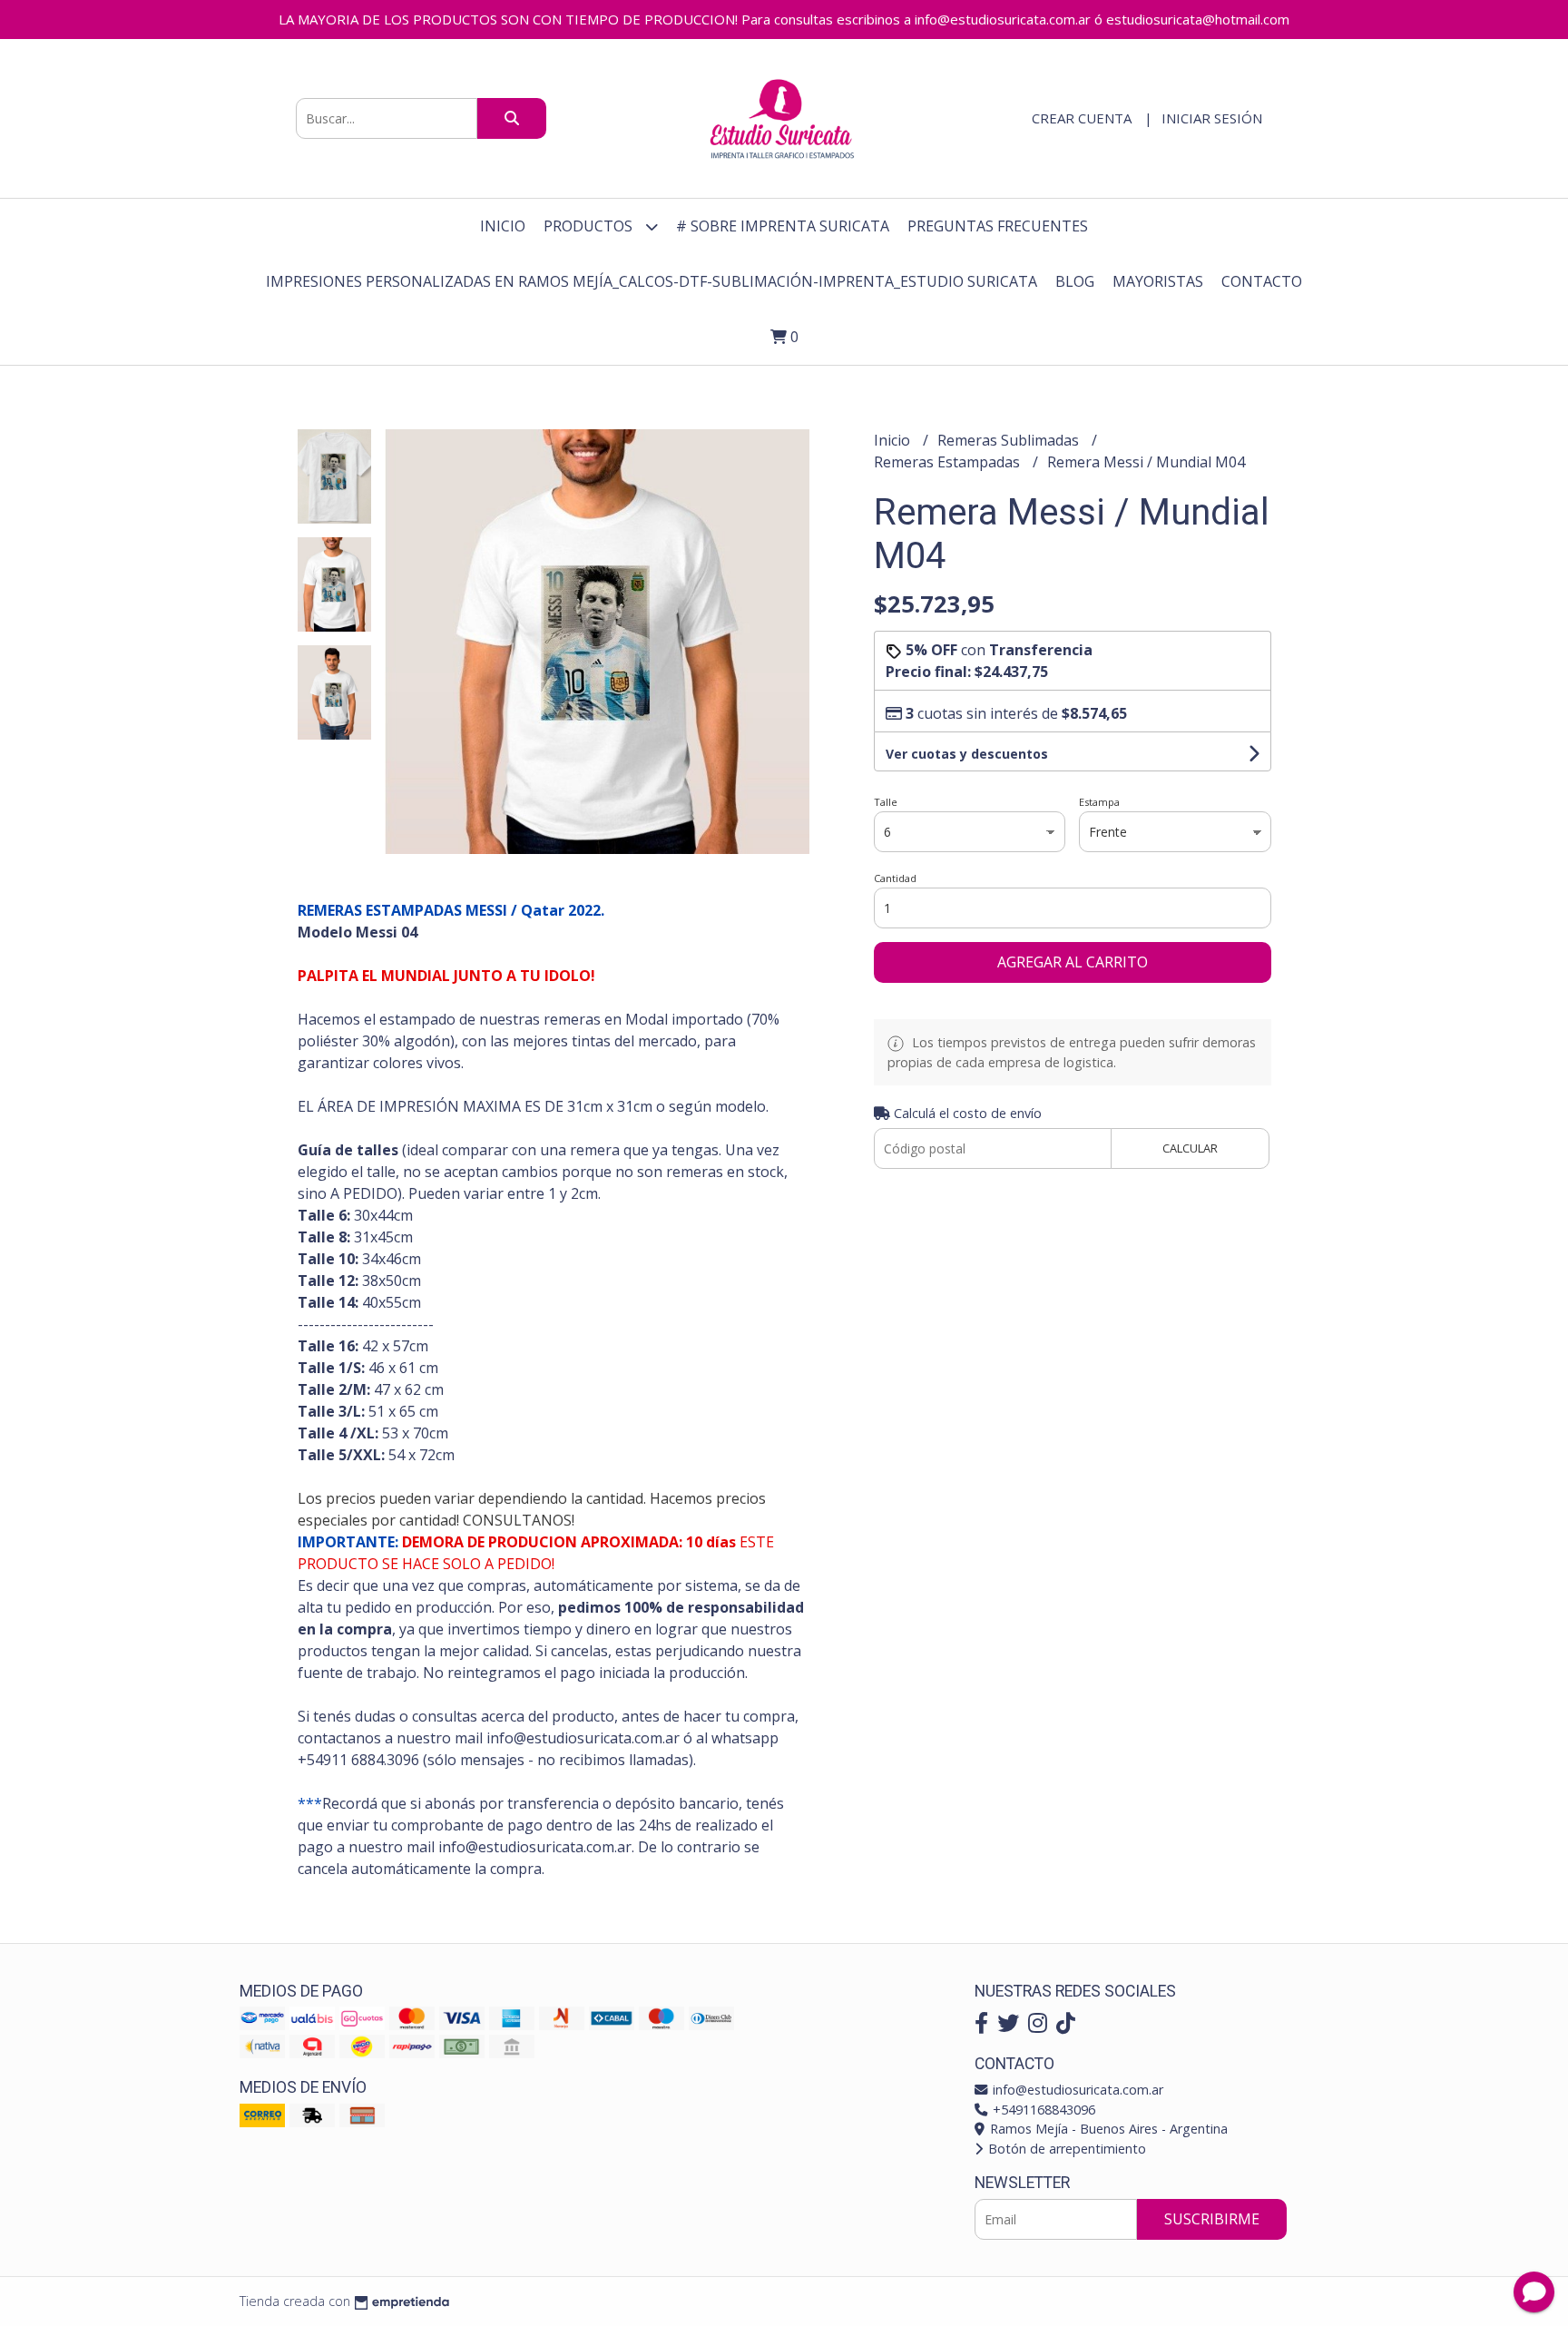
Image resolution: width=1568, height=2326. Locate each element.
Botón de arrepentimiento (1065, 2149)
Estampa (1099, 802)
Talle (886, 802)
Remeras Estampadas (949, 462)
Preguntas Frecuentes (998, 226)
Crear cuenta (1082, 118)
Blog (1075, 281)
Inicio (503, 226)
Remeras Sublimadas (1010, 440)
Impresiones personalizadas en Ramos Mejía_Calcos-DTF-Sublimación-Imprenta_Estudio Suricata (652, 281)
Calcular (1190, 1148)
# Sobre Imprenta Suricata (783, 226)
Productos (590, 226)
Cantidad (895, 878)
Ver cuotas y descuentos (967, 754)
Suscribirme (1212, 2219)
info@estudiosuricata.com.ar (1076, 2090)
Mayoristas (1158, 281)
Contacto (1262, 281)
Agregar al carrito (1073, 962)
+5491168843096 (1042, 2110)
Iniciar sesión (1212, 118)
